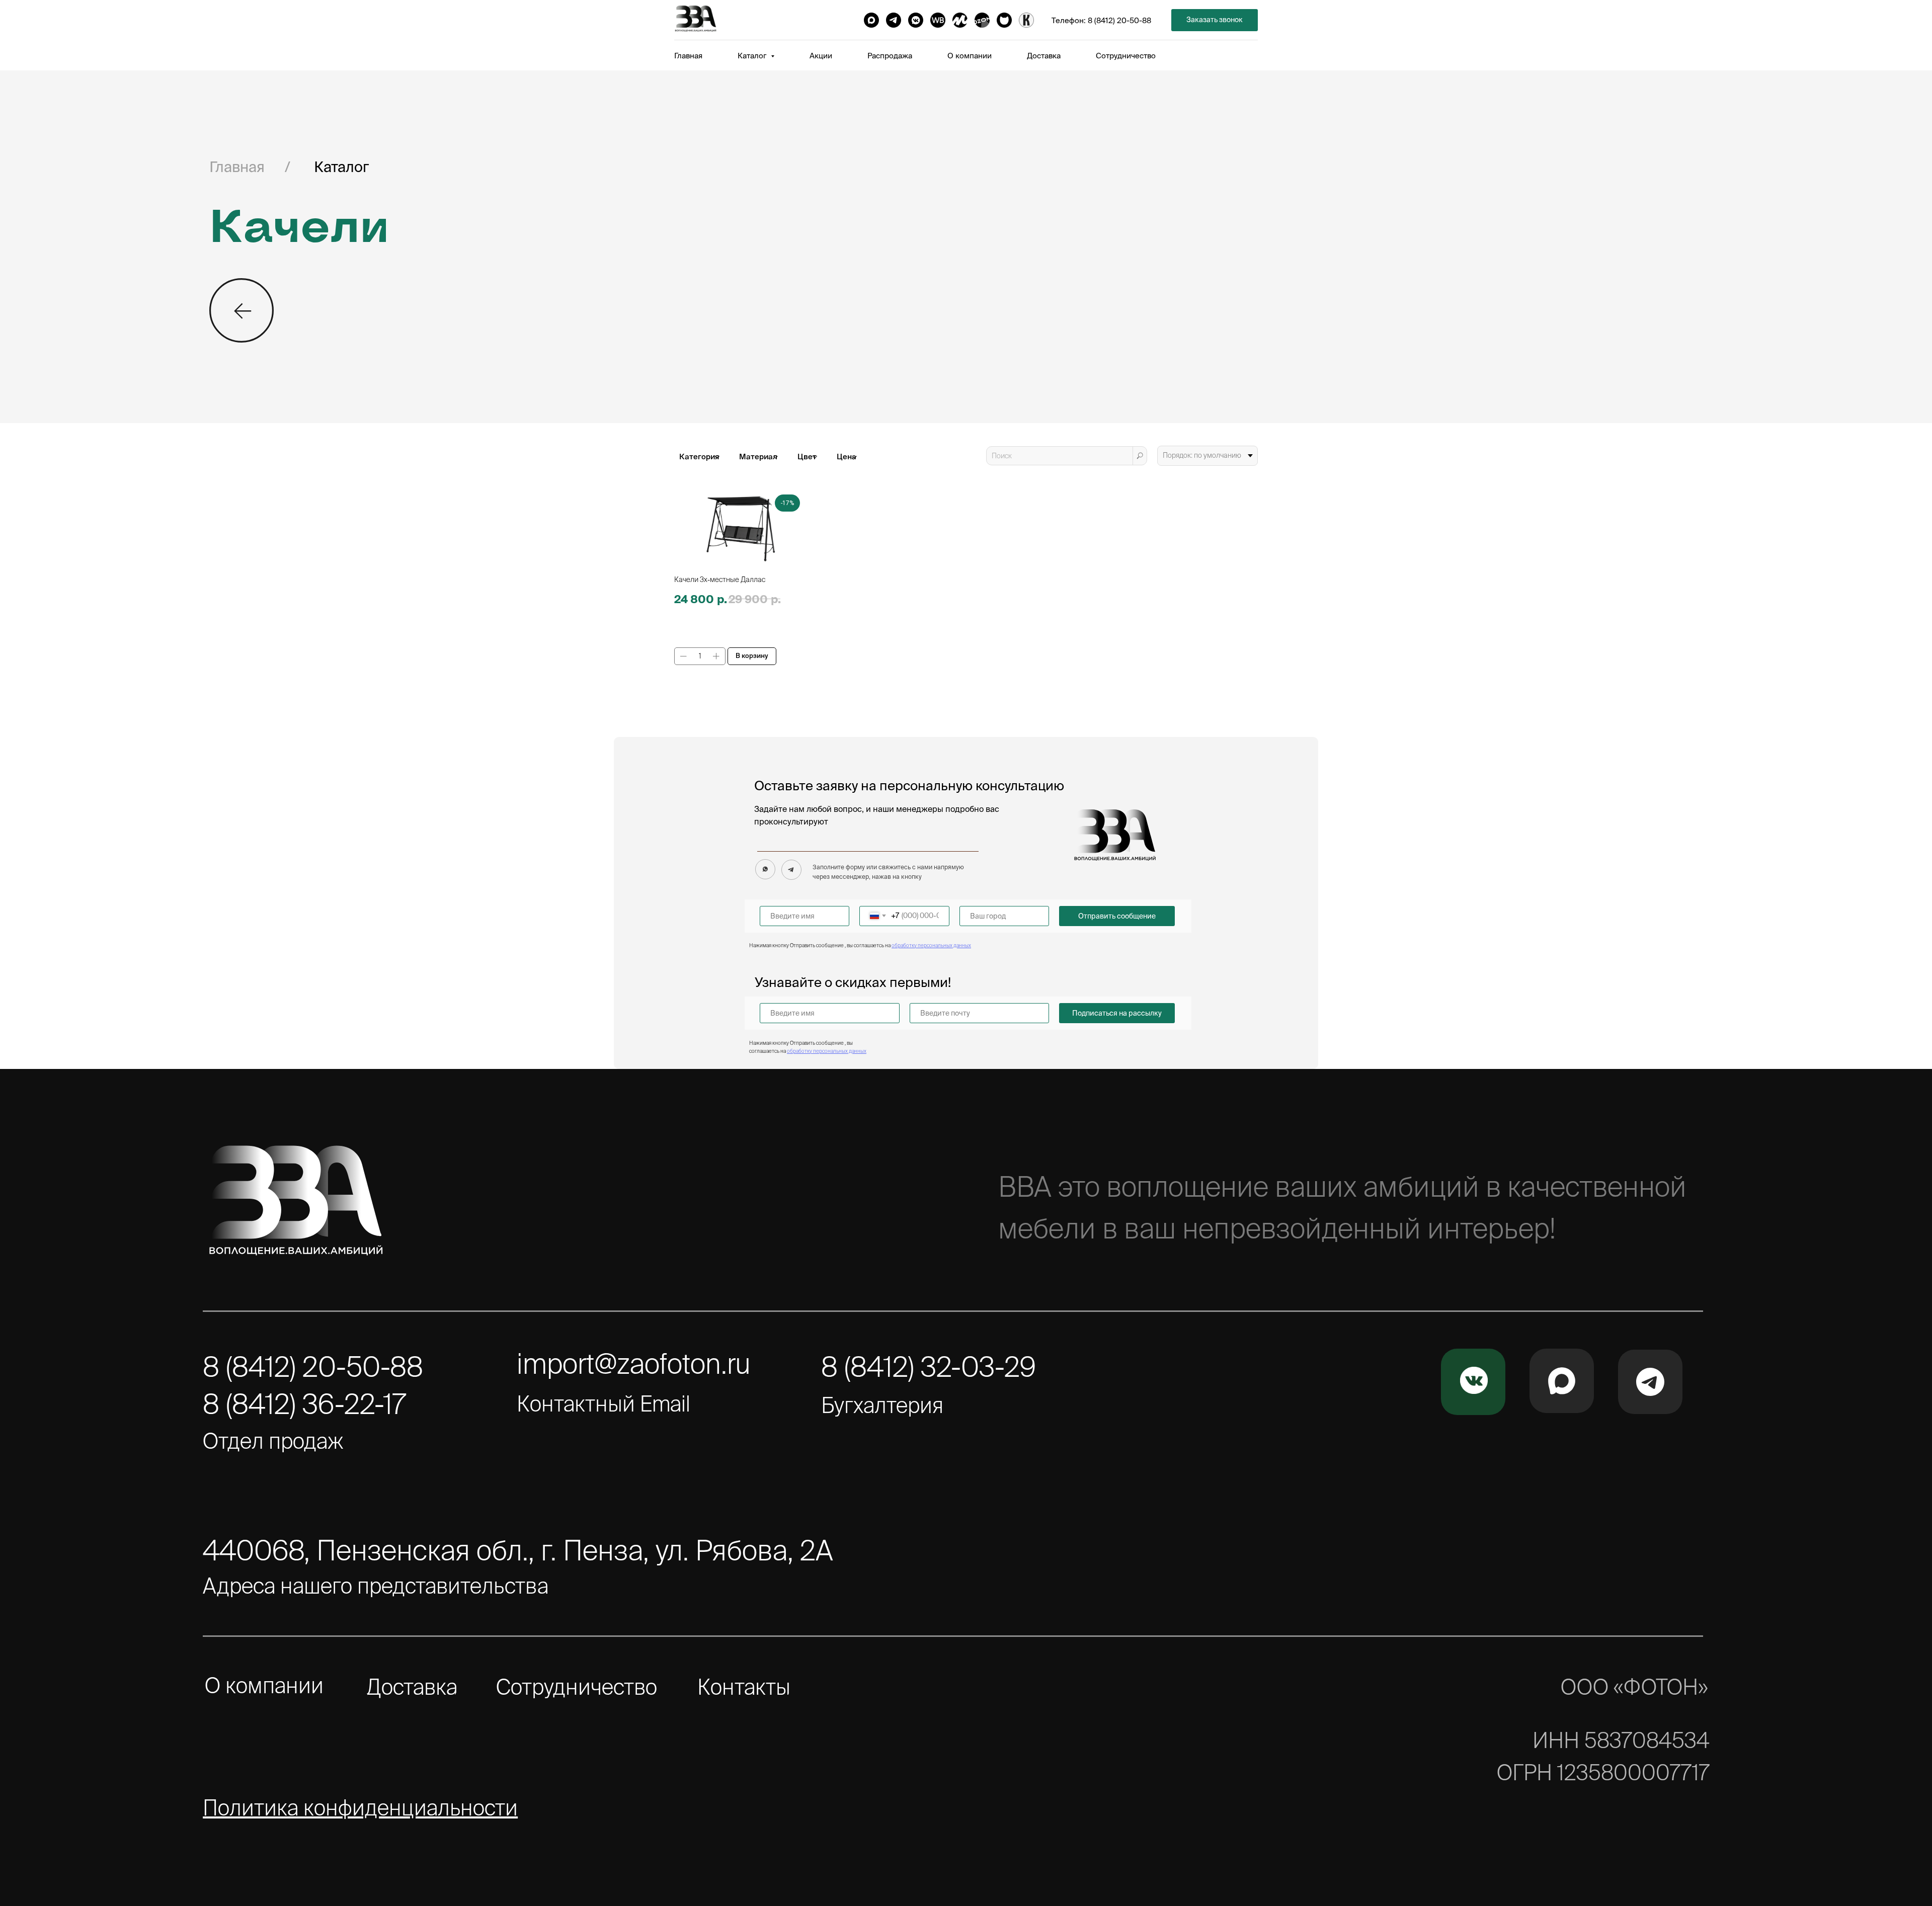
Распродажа (890, 56)
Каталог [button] (753, 56)
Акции (821, 56)
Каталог (341, 167)
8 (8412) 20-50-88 (1119, 20)
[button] (1215, 20)
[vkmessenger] (916, 20)
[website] (938, 20)
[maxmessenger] (871, 20)
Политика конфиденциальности (360, 1807)
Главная (688, 56)
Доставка (1044, 56)
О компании (970, 56)
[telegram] (894, 20)
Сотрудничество (1126, 56)
